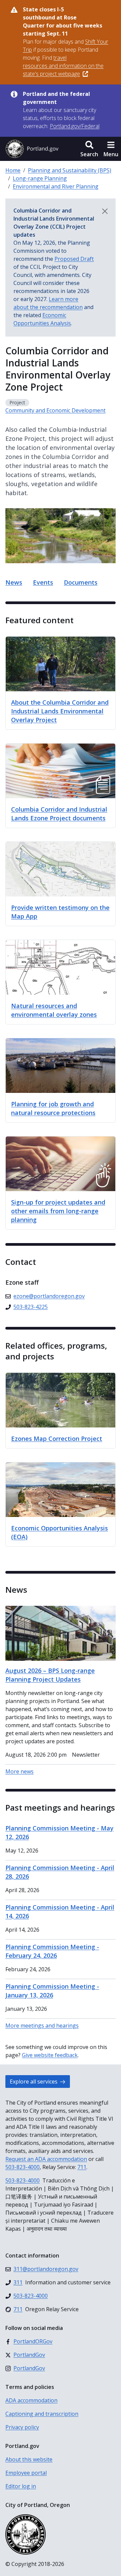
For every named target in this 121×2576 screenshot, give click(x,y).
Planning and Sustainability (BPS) (70, 170)
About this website (29, 2459)
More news (19, 1771)
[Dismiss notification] (105, 211)
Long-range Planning (40, 178)
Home (13, 170)
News (14, 582)
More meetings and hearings (42, 2026)
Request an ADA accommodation (46, 2159)
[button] (89, 149)
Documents (81, 582)
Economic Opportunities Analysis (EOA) (59, 1532)
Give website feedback (50, 2055)
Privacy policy (22, 2427)
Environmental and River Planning (56, 186)
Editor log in (21, 2486)
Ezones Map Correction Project (57, 1439)
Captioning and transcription (42, 2414)
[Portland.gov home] (32, 149)
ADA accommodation (31, 2400)
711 (82, 2167)
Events (43, 582)
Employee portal (26, 2473)
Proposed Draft (74, 259)
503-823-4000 (23, 2167)
